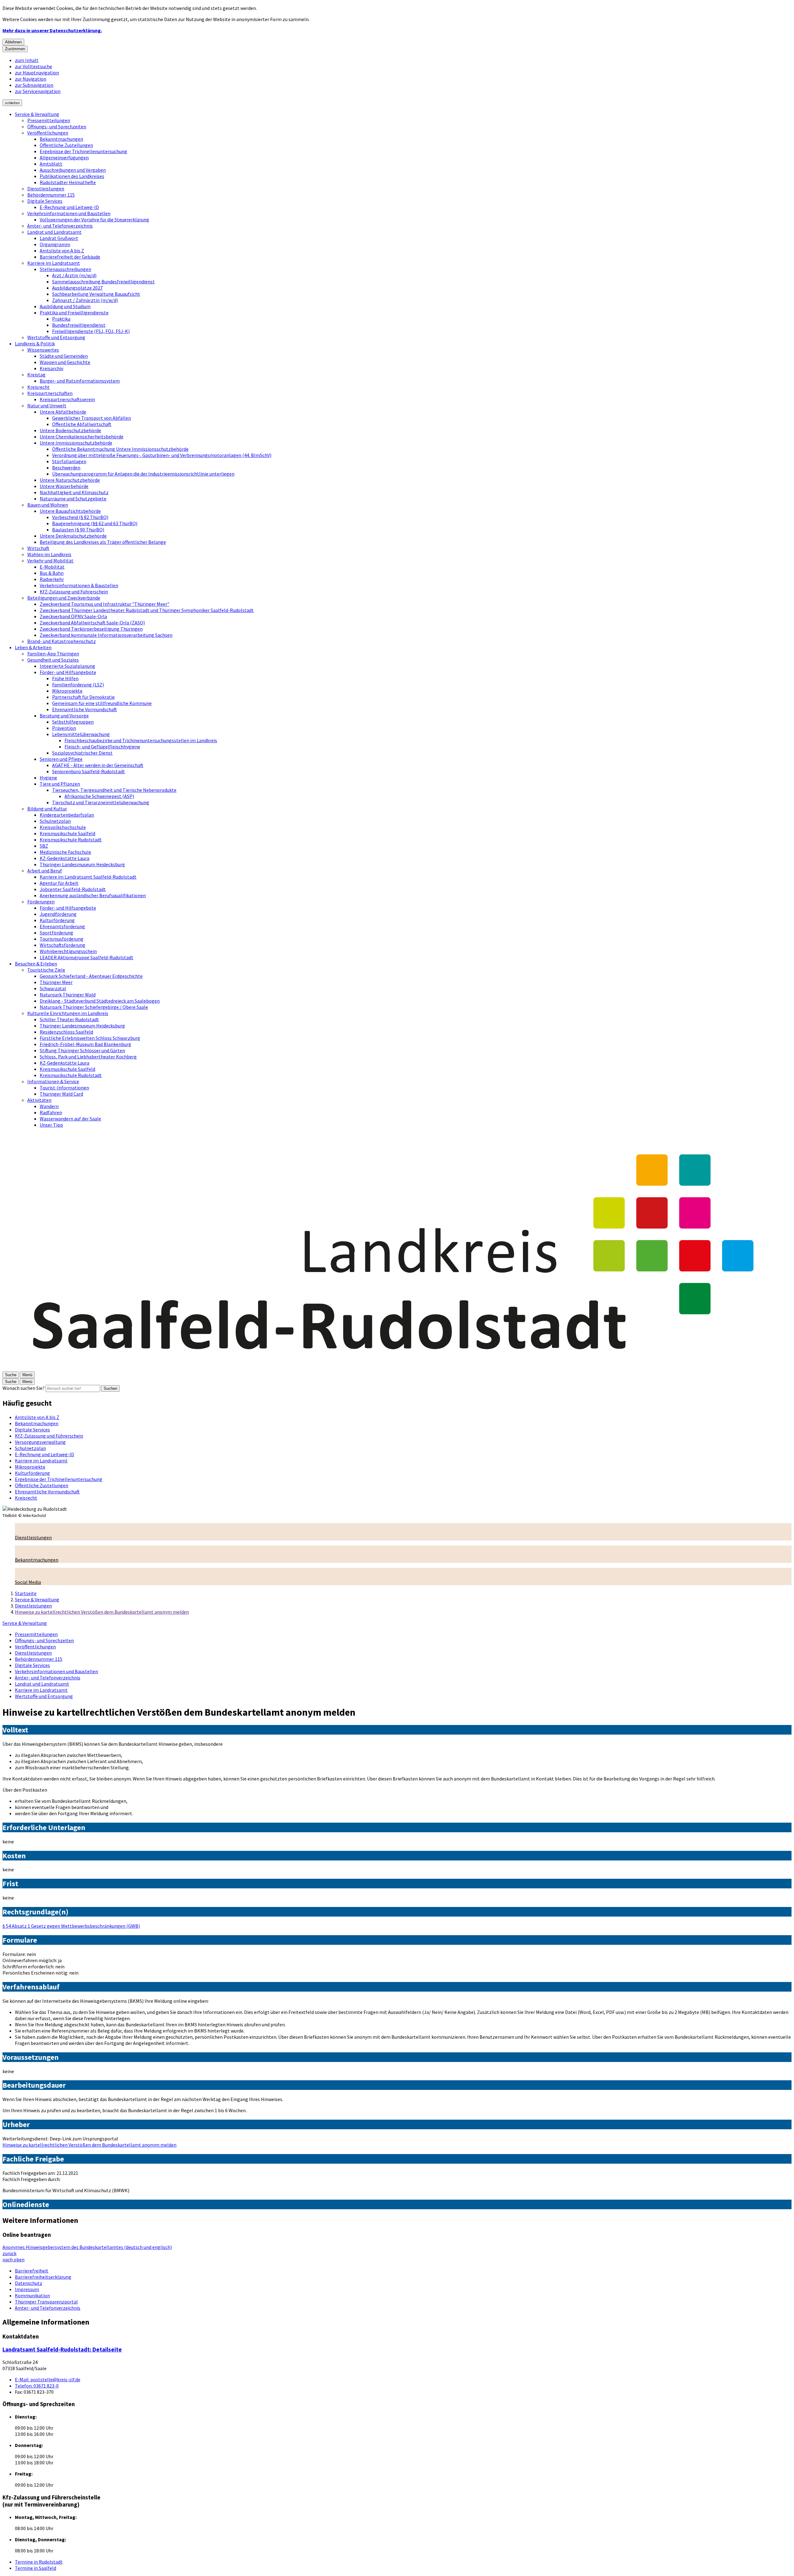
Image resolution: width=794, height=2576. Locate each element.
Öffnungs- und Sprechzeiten (57, 126)
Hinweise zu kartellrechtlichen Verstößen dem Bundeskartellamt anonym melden (102, 1612)
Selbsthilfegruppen (73, 722)
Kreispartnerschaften (50, 393)
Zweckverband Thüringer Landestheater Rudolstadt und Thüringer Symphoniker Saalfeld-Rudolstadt (147, 610)
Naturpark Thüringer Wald (68, 995)
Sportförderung (56, 933)
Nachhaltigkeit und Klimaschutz (74, 492)
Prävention (64, 728)
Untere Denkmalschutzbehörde (73, 536)
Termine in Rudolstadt (39, 2562)
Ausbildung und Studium (65, 306)
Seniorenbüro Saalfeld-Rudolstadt (89, 771)
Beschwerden (66, 468)
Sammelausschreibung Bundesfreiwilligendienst (103, 282)
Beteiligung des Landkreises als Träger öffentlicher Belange (103, 542)
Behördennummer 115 (51, 195)
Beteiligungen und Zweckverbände (64, 598)
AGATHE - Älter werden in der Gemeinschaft (98, 765)
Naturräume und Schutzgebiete (73, 499)
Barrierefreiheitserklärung (43, 2277)
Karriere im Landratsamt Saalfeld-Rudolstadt (88, 877)
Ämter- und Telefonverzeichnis (60, 226)
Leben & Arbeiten (33, 647)
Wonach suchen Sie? (24, 1388)
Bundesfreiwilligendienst (79, 325)
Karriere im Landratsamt (54, 263)
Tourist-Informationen (64, 1088)
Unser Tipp (51, 1125)
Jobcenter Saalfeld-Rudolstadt (73, 889)
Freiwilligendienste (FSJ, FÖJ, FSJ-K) (91, 331)
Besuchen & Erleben (36, 964)
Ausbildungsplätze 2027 (77, 288)
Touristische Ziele (46, 970)
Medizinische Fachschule (65, 852)
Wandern (49, 1106)
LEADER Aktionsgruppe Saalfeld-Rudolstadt (87, 957)
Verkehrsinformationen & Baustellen (79, 585)
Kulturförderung (57, 920)
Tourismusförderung (62, 939)
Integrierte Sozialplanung (67, 666)
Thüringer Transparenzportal (46, 2302)
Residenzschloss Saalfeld (66, 1032)
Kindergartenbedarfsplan (67, 815)
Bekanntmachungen (61, 139)
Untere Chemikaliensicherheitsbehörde (82, 437)
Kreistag (36, 375)
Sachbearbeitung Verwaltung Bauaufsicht (96, 294)
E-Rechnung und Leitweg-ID (69, 207)
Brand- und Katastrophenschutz (62, 641)
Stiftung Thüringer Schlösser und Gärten (82, 1050)
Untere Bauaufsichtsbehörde (70, 511)
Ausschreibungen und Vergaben (73, 170)
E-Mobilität (52, 567)
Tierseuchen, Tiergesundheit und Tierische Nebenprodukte (114, 790)
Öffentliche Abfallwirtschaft (82, 424)
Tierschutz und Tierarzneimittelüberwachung (101, 802)
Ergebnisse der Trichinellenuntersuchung (83, 151)
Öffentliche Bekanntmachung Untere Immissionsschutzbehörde (120, 449)
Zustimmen (15, 49)
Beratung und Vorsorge (64, 716)
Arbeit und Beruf (45, 871)
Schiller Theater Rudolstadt (69, 1019)
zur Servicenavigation (38, 91)
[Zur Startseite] (397, 1368)
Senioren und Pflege (61, 759)
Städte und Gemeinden (64, 356)
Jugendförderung (58, 914)
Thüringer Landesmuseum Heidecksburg (82, 864)
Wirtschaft (38, 548)
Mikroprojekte (67, 691)
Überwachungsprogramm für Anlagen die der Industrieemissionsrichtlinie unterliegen (143, 474)
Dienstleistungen (46, 188)
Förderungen (41, 902)
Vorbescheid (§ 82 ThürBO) (80, 517)
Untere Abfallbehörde (63, 412)
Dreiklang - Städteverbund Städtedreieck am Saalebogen (100, 1001)
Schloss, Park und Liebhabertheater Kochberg (88, 1057)
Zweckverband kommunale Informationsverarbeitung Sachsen (106, 635)
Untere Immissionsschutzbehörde (76, 443)
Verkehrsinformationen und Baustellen (69, 213)
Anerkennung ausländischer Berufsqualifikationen (93, 895)
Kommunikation (32, 2295)
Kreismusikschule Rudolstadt (71, 840)
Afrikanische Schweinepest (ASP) (99, 796)
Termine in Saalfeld (36, 2568)
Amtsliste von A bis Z (62, 251)
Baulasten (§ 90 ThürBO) (78, 530)
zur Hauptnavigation (37, 73)
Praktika (61, 319)
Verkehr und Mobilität (50, 561)
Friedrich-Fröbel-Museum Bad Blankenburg (85, 1044)
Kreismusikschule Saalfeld (67, 833)
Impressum (27, 2289)
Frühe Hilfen (65, 678)
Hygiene (48, 778)
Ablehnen (13, 42)
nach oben (13, 2259)
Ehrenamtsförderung (62, 926)
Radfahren (51, 1112)
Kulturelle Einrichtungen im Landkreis (68, 1013)
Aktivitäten (39, 1100)
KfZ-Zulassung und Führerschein (74, 592)
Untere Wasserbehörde (64, 486)
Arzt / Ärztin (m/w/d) (74, 275)
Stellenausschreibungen (65, 269)
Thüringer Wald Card (61, 1094)
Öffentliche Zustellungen (66, 145)
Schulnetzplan (55, 821)
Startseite (26, 1593)
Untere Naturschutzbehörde (70, 480)
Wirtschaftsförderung (62, 945)
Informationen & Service (53, 1081)
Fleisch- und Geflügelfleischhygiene (102, 747)
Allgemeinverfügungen (64, 157)
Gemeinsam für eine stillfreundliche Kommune (102, 703)
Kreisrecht (38, 387)
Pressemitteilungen (49, 120)
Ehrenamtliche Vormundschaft (85, 709)
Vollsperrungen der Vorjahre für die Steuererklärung (94, 219)
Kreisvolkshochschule (63, 827)
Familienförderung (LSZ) (78, 685)
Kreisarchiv (51, 368)
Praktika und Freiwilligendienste (74, 313)
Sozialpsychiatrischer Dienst (82, 753)
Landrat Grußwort (59, 238)
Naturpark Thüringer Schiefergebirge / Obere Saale (94, 1007)
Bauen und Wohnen (48, 505)
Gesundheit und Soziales (53, 660)
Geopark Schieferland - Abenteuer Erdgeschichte (91, 976)
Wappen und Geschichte (65, 362)
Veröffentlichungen (48, 133)
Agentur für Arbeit (59, 883)
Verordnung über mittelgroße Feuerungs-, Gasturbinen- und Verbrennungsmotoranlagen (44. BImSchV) (162, 455)
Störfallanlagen (69, 461)
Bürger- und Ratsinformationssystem (80, 381)
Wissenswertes (43, 350)
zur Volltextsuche (33, 66)
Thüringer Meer (56, 982)
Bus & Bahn (52, 573)
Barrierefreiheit (32, 2271)
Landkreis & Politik (35, 344)
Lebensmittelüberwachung (81, 734)
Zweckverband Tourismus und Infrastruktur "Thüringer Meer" (105, 604)
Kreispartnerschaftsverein (67, 399)
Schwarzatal (53, 988)
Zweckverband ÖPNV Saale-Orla (73, 616)
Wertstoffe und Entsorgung (56, 337)
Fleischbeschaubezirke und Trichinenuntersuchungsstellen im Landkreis (141, 740)
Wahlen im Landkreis (49, 554)
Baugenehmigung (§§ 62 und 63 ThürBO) (95, 523)
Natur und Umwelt (47, 406)
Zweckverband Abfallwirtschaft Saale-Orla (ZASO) (92, 623)
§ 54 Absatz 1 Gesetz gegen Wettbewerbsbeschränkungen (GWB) (71, 1926)
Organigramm (55, 244)
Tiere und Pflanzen (60, 784)
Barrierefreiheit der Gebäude (70, 257)
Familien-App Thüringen (53, 654)
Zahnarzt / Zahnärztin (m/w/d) (85, 300)
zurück (9, 2253)
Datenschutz (29, 2283)
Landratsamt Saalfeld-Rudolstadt (62, 2350)
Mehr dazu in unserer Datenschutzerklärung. (52, 30)
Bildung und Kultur (47, 809)
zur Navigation (31, 79)
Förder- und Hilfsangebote (68, 672)
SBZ (44, 846)
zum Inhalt (27, 60)
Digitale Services (45, 201)
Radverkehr (52, 579)
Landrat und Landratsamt (54, 232)
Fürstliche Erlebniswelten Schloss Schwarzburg (90, 1038)
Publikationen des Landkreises (72, 176)
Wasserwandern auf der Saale (70, 1119)
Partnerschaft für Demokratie (83, 697)
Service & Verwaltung (37, 114)
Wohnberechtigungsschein (68, 951)
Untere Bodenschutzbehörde (70, 430)
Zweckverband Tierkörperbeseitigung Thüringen (91, 629)
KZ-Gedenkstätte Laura (65, 858)
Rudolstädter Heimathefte (68, 182)
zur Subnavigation (34, 85)
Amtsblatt (51, 164)
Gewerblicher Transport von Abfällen (91, 418)
